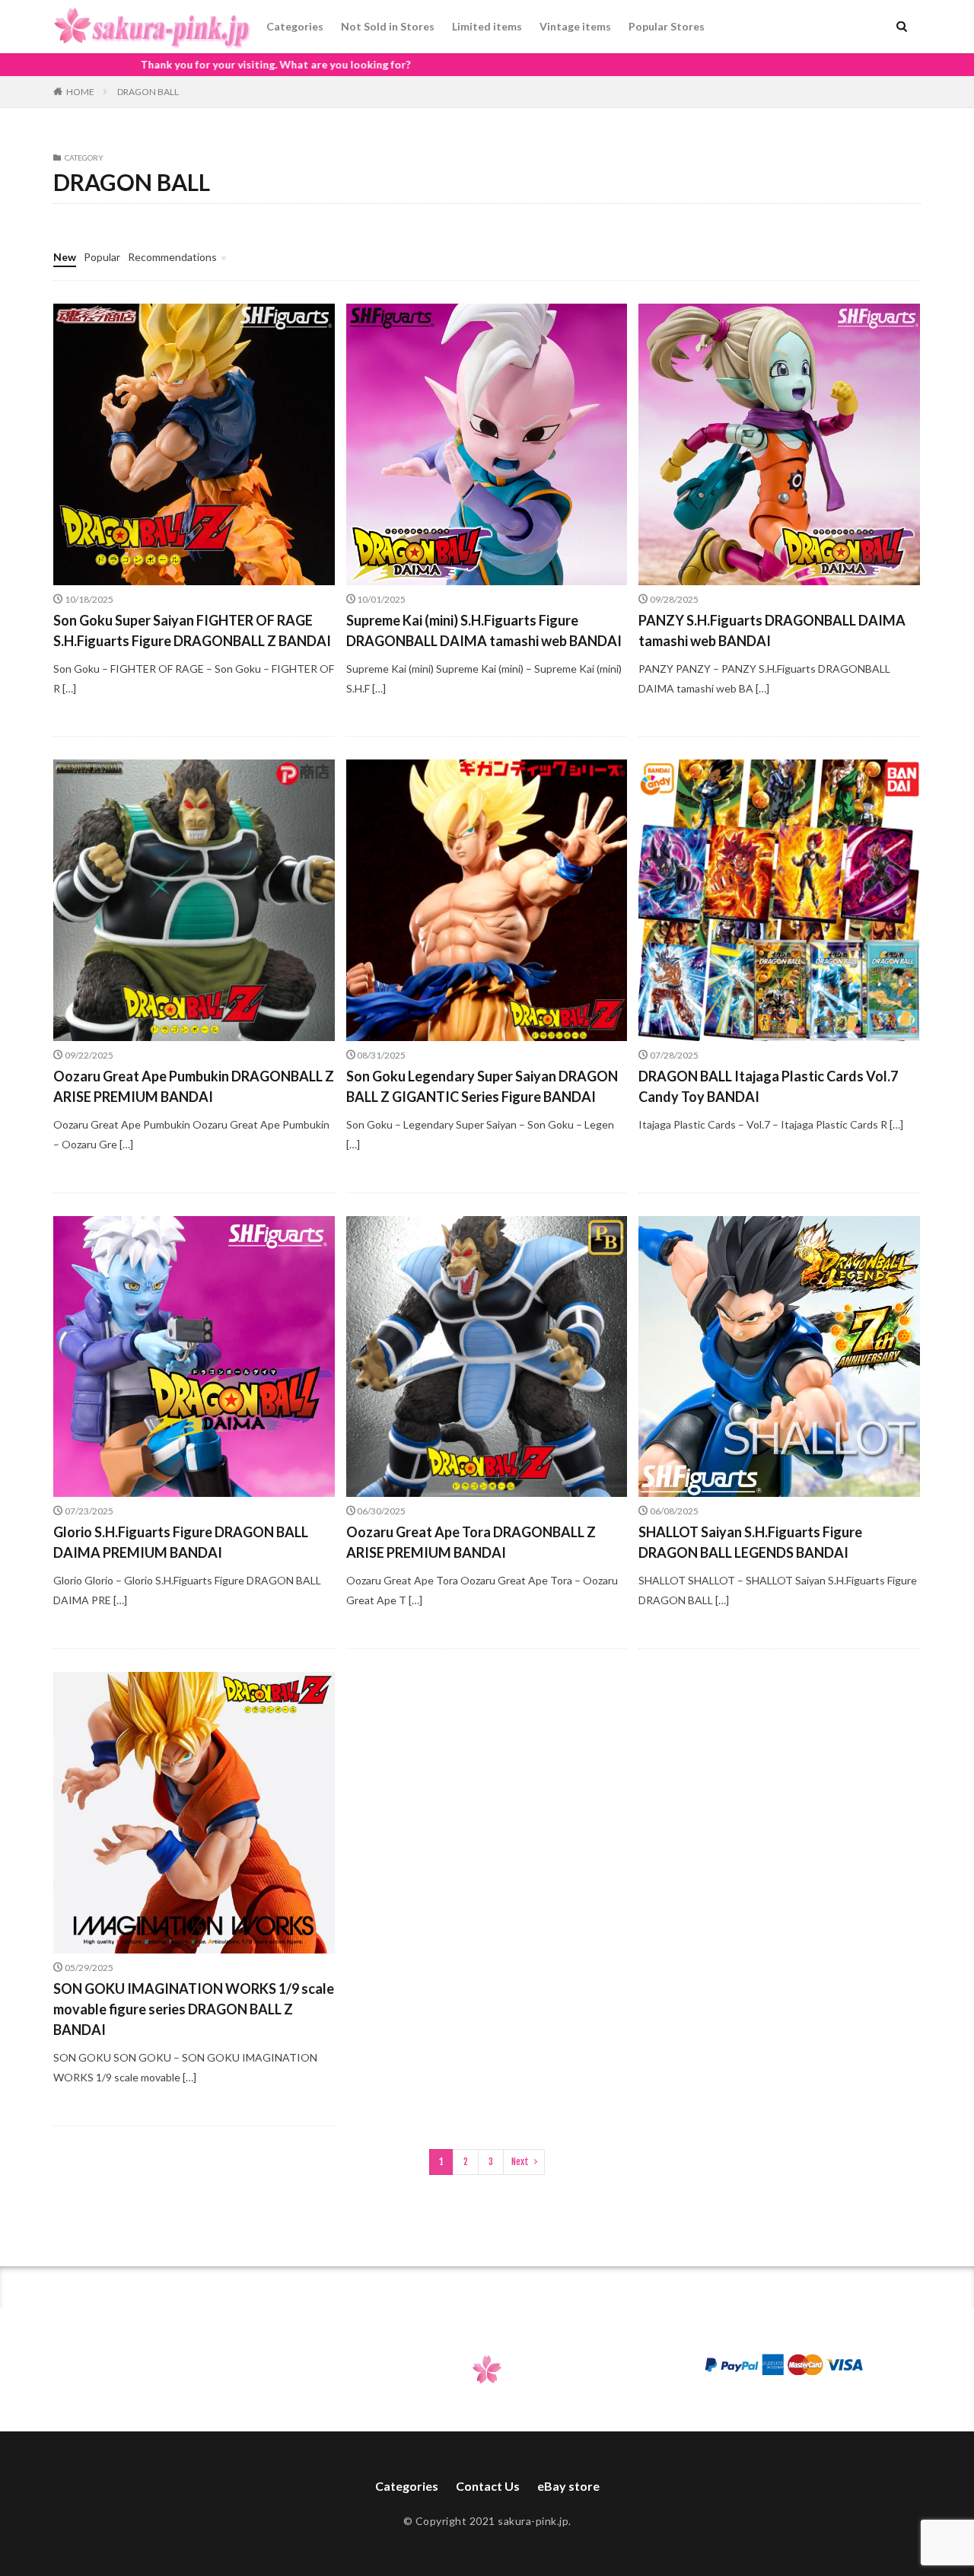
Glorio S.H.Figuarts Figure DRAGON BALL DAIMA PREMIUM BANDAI (181, 1542)
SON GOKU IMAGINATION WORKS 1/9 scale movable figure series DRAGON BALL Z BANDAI (194, 2009)
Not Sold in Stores (388, 26)
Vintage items (575, 26)
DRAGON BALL (148, 92)
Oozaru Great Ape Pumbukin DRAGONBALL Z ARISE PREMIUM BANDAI (194, 1086)
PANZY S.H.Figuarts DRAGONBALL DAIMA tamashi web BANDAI (772, 630)
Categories (295, 26)
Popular (102, 257)
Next (520, 2162)
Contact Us (488, 2486)
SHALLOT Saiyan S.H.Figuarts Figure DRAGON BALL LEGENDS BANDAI (750, 1542)
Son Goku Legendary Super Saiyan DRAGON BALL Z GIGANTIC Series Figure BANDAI (482, 1086)
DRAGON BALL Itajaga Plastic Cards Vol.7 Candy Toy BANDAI (768, 1086)
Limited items (487, 26)
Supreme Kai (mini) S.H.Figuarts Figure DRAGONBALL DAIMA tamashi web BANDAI (484, 630)
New (65, 257)
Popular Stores (667, 26)
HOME (80, 92)
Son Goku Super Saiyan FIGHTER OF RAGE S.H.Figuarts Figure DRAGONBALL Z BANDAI (192, 630)
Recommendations (172, 257)
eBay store (568, 2486)
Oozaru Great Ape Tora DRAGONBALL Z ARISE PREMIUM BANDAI (471, 1542)
